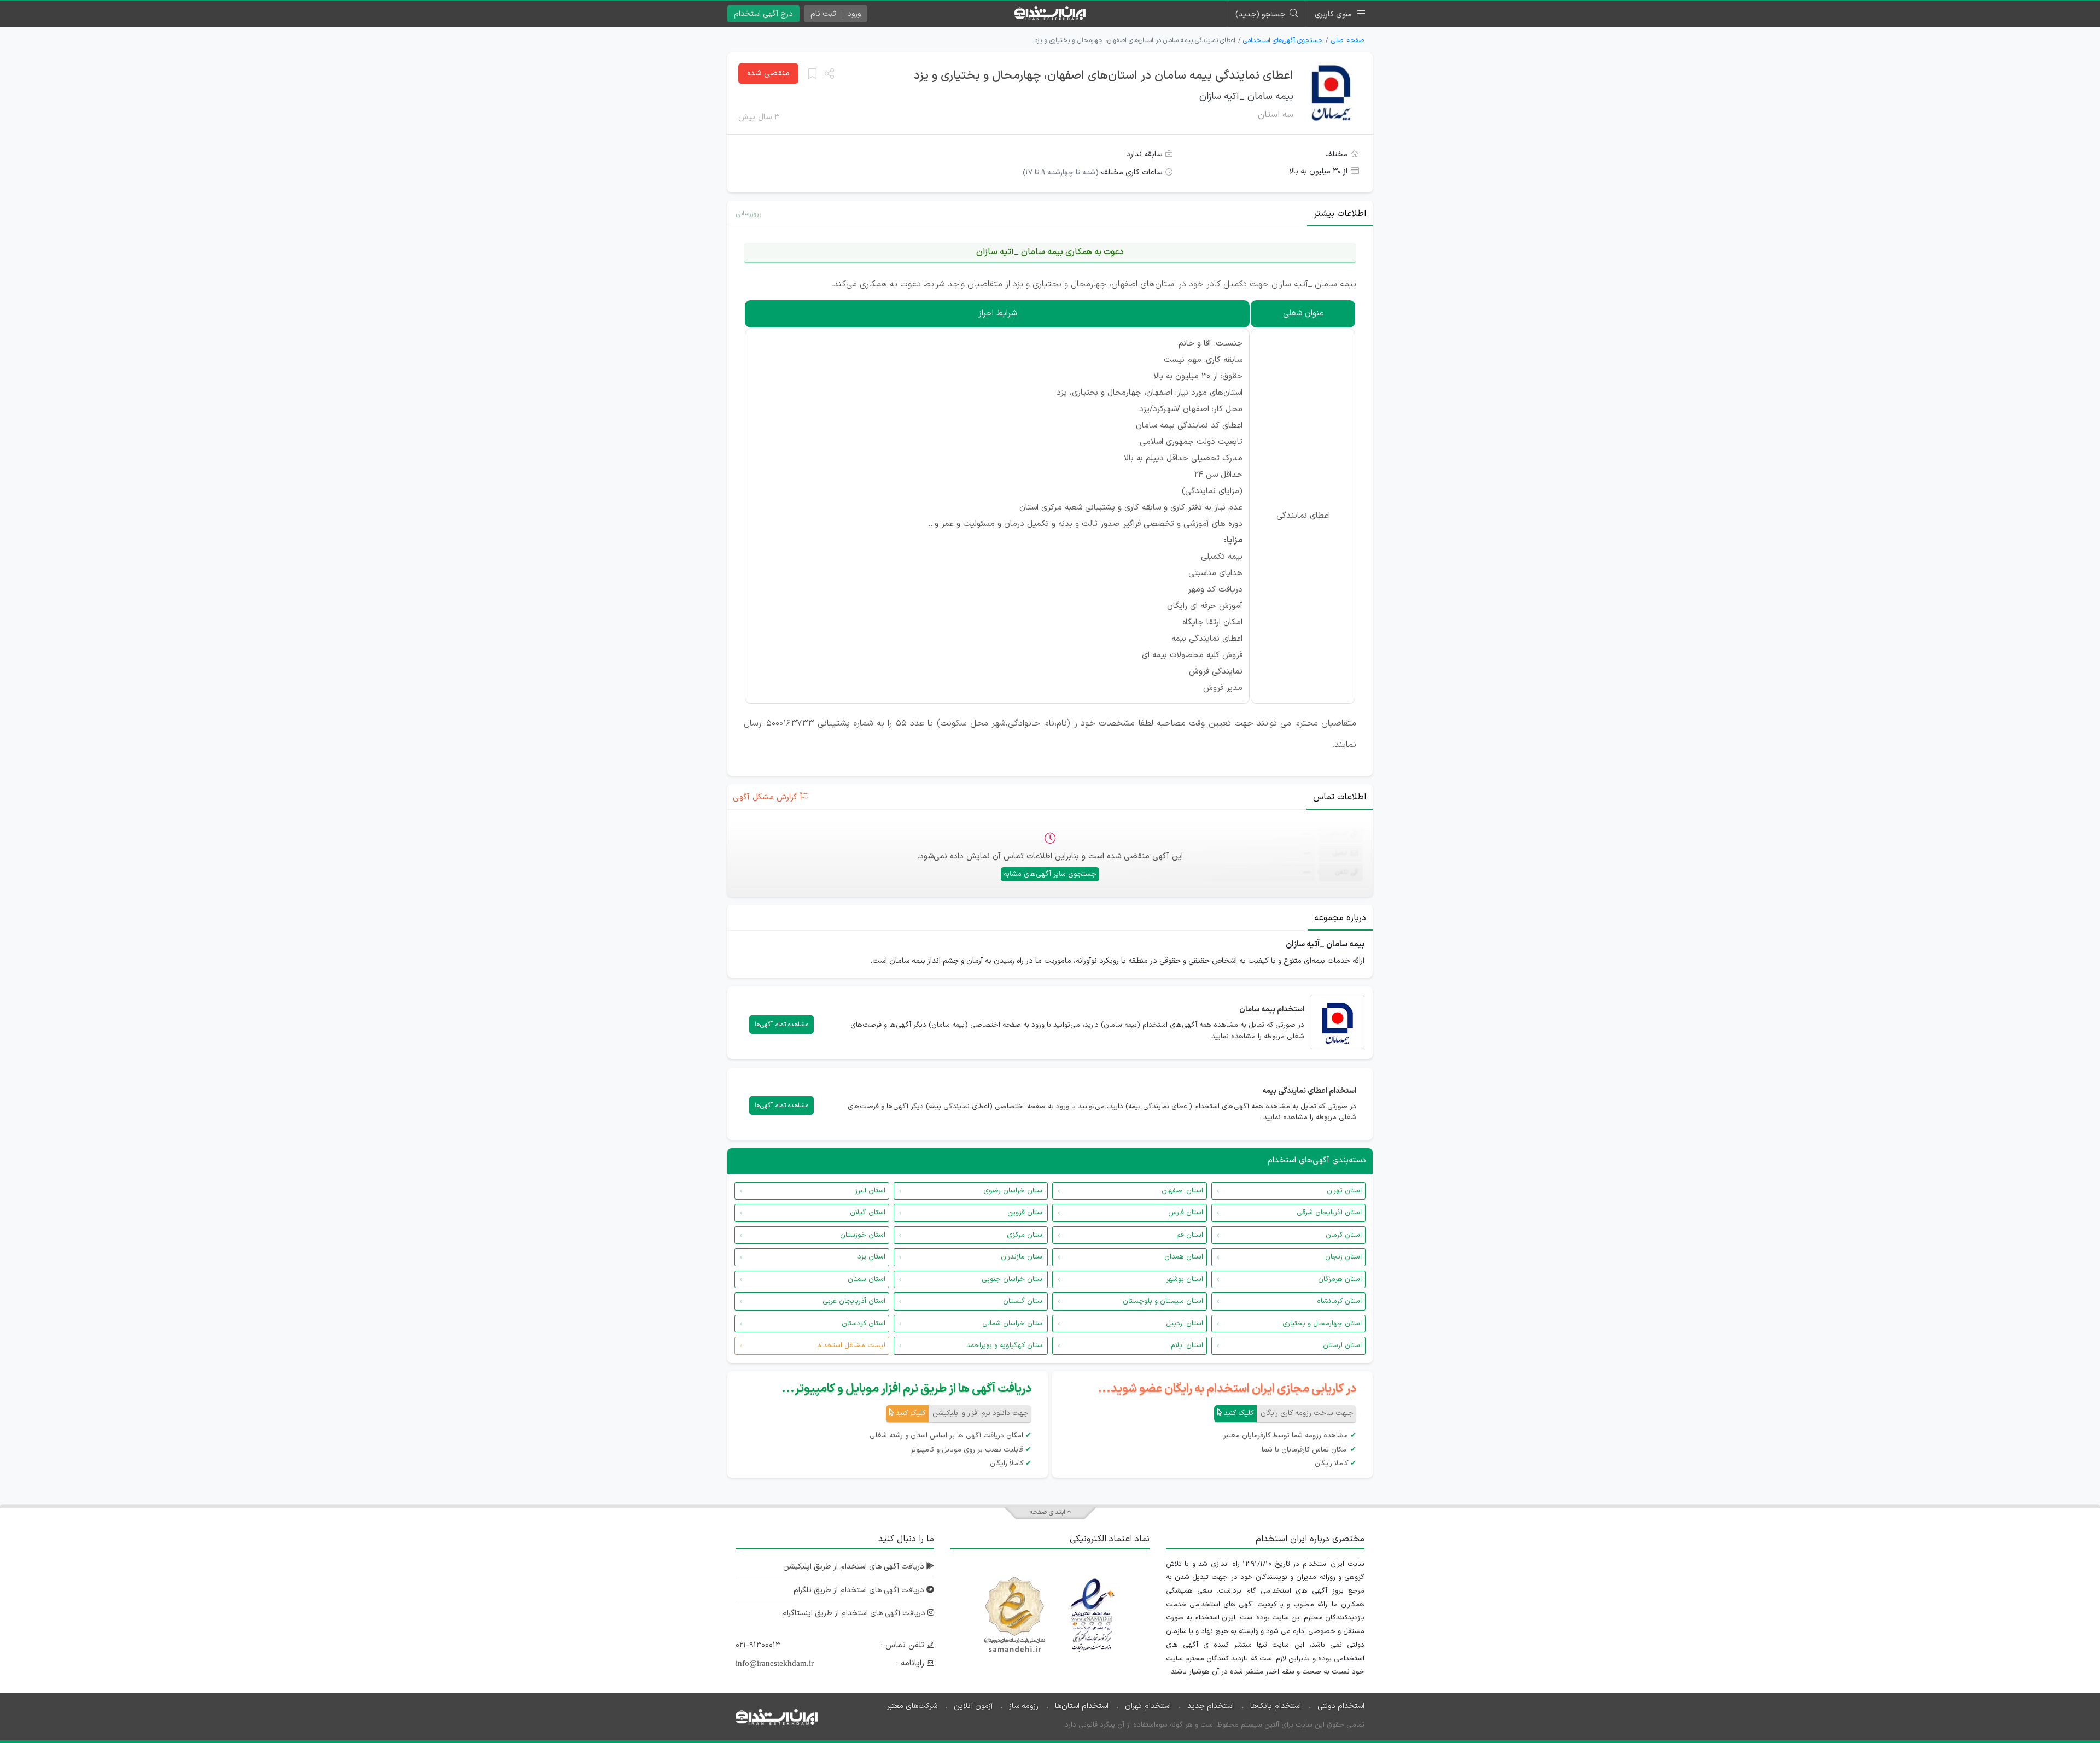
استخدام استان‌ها (1082, 1706)
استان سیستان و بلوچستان (1163, 1301)
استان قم (1190, 1235)
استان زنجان (1343, 1257)
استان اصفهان (1182, 1191)
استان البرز (870, 1191)
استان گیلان (868, 1213)
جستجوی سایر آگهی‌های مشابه (1050, 874)
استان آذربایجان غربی (854, 1301)
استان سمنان (867, 1279)
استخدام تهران (1148, 1706)
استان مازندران (1022, 1257)
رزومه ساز (1024, 1706)
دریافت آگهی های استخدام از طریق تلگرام (860, 1590)
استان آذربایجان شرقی (1329, 1213)
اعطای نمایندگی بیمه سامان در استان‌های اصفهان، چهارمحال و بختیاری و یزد (1104, 76)
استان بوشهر (1185, 1279)
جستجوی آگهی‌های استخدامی (1283, 40)
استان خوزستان (863, 1235)
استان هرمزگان (1340, 1279)
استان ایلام (1187, 1346)
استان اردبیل (1185, 1324)
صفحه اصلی (1347, 40)
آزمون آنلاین (973, 1706)
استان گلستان (1023, 1301)
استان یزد (871, 1257)
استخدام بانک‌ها (1276, 1706)
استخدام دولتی (1341, 1706)
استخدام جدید (1211, 1706)
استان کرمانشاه (1339, 1301)
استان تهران (1344, 1191)
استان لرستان (1342, 1346)
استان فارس (1186, 1213)
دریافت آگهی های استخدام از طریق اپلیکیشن (855, 1567)
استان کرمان (1344, 1235)
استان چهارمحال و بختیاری (1322, 1324)
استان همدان (1184, 1257)
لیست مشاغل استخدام (851, 1346)
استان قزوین (1026, 1213)
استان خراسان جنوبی (1013, 1279)
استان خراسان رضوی (1014, 1191)
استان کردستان (864, 1324)
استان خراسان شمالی (1013, 1324)
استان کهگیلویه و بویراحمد (1005, 1346)
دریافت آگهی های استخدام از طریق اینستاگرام (855, 1613)
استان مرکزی (1025, 1235)
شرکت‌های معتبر (912, 1706)
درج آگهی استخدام (763, 14)
